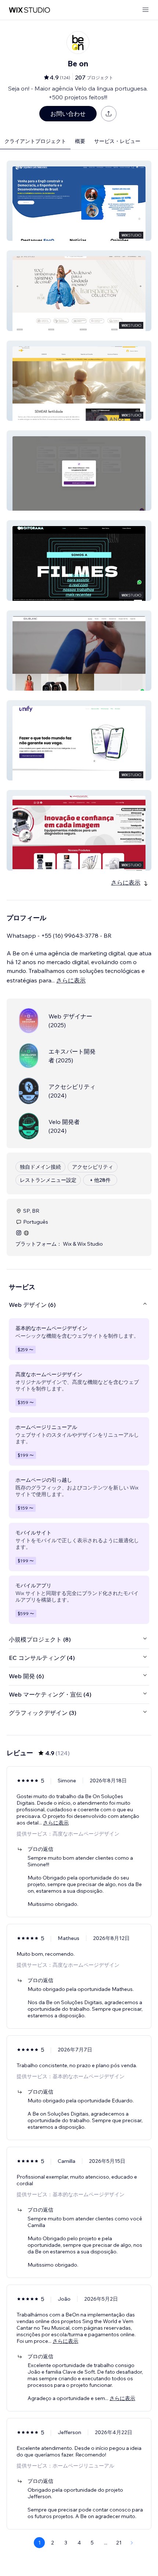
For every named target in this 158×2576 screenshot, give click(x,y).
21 (119, 2543)
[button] (79, 201)
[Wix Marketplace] (29, 10)
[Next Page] (132, 2543)
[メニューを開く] (146, 10)
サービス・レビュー (117, 141)
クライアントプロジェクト (35, 141)
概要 (80, 141)
